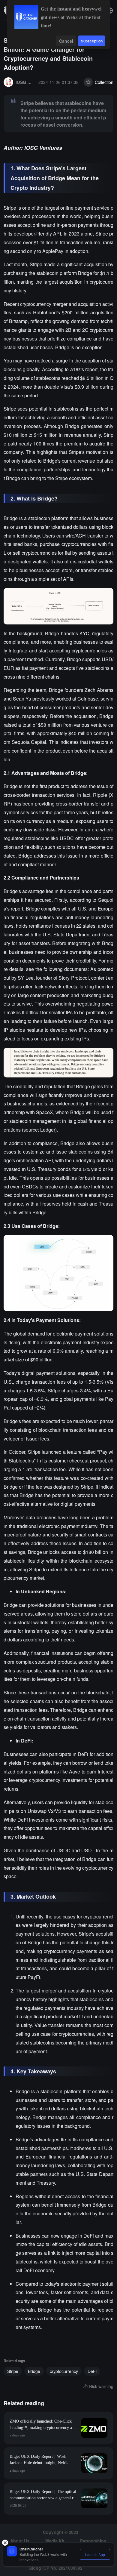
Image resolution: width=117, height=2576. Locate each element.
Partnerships (93, 2541)
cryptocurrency (64, 2371)
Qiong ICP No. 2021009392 (55, 2568)
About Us (20, 2541)
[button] (110, 11)
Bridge (34, 2371)
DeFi (92, 2371)
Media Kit (55, 2541)
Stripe (13, 2371)
